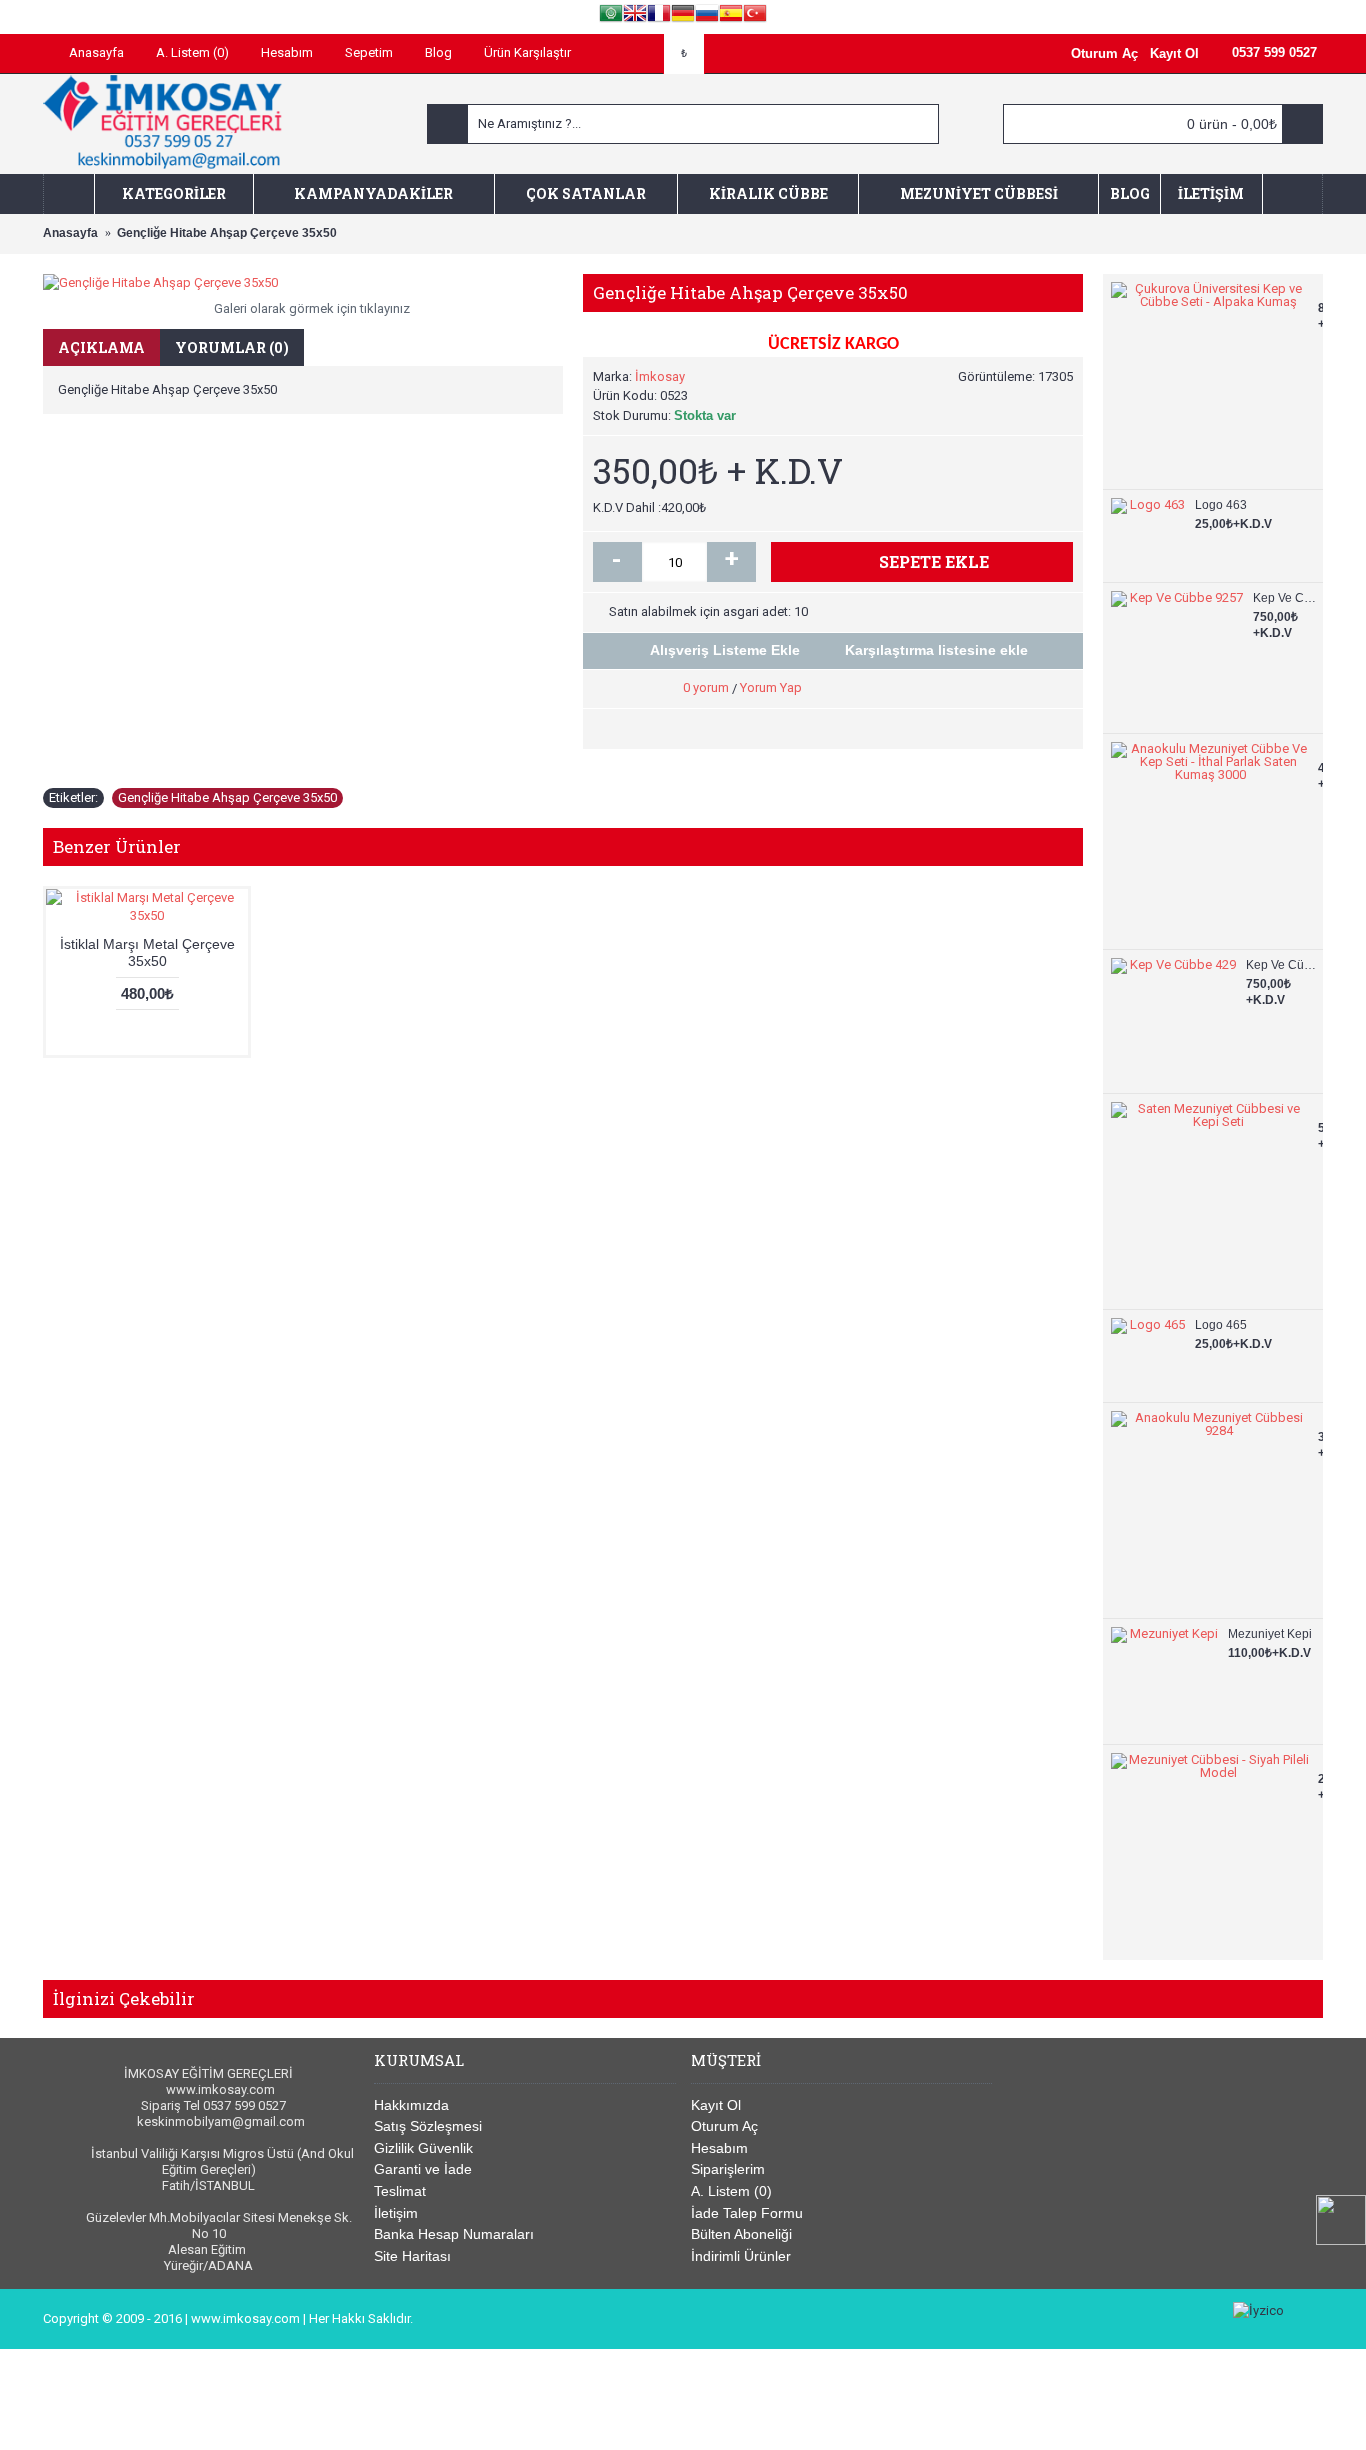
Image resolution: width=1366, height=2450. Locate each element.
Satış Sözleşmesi (428, 2126)
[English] (635, 16)
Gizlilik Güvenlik (423, 2148)
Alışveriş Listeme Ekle (725, 650)
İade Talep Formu (747, 2213)
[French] (659, 16)
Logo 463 (1221, 505)
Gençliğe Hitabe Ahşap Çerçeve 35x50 (227, 797)
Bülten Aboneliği (741, 2234)
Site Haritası (412, 2256)
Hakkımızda (411, 2105)
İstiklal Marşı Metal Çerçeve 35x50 (147, 952)
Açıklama (101, 347)
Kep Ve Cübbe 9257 (1285, 598)
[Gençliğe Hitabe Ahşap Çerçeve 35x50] (303, 283)
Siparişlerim (728, 2169)
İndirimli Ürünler (741, 2256)
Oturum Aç (724, 2126)
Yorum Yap (771, 687)
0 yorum (706, 687)
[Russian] (707, 16)
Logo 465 (1221, 1325)
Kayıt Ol (716, 2105)
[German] (683, 16)
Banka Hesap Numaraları (454, 2234)
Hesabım (719, 2148)
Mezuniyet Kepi (1270, 1634)
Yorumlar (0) (232, 347)
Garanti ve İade (423, 2169)
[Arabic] (611, 16)
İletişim (396, 2213)
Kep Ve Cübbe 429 (1282, 965)
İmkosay (660, 376)
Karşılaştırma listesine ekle (936, 650)
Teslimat (400, 2191)
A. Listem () (731, 2191)
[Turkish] (755, 16)
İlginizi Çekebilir (124, 1998)
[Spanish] (731, 16)
